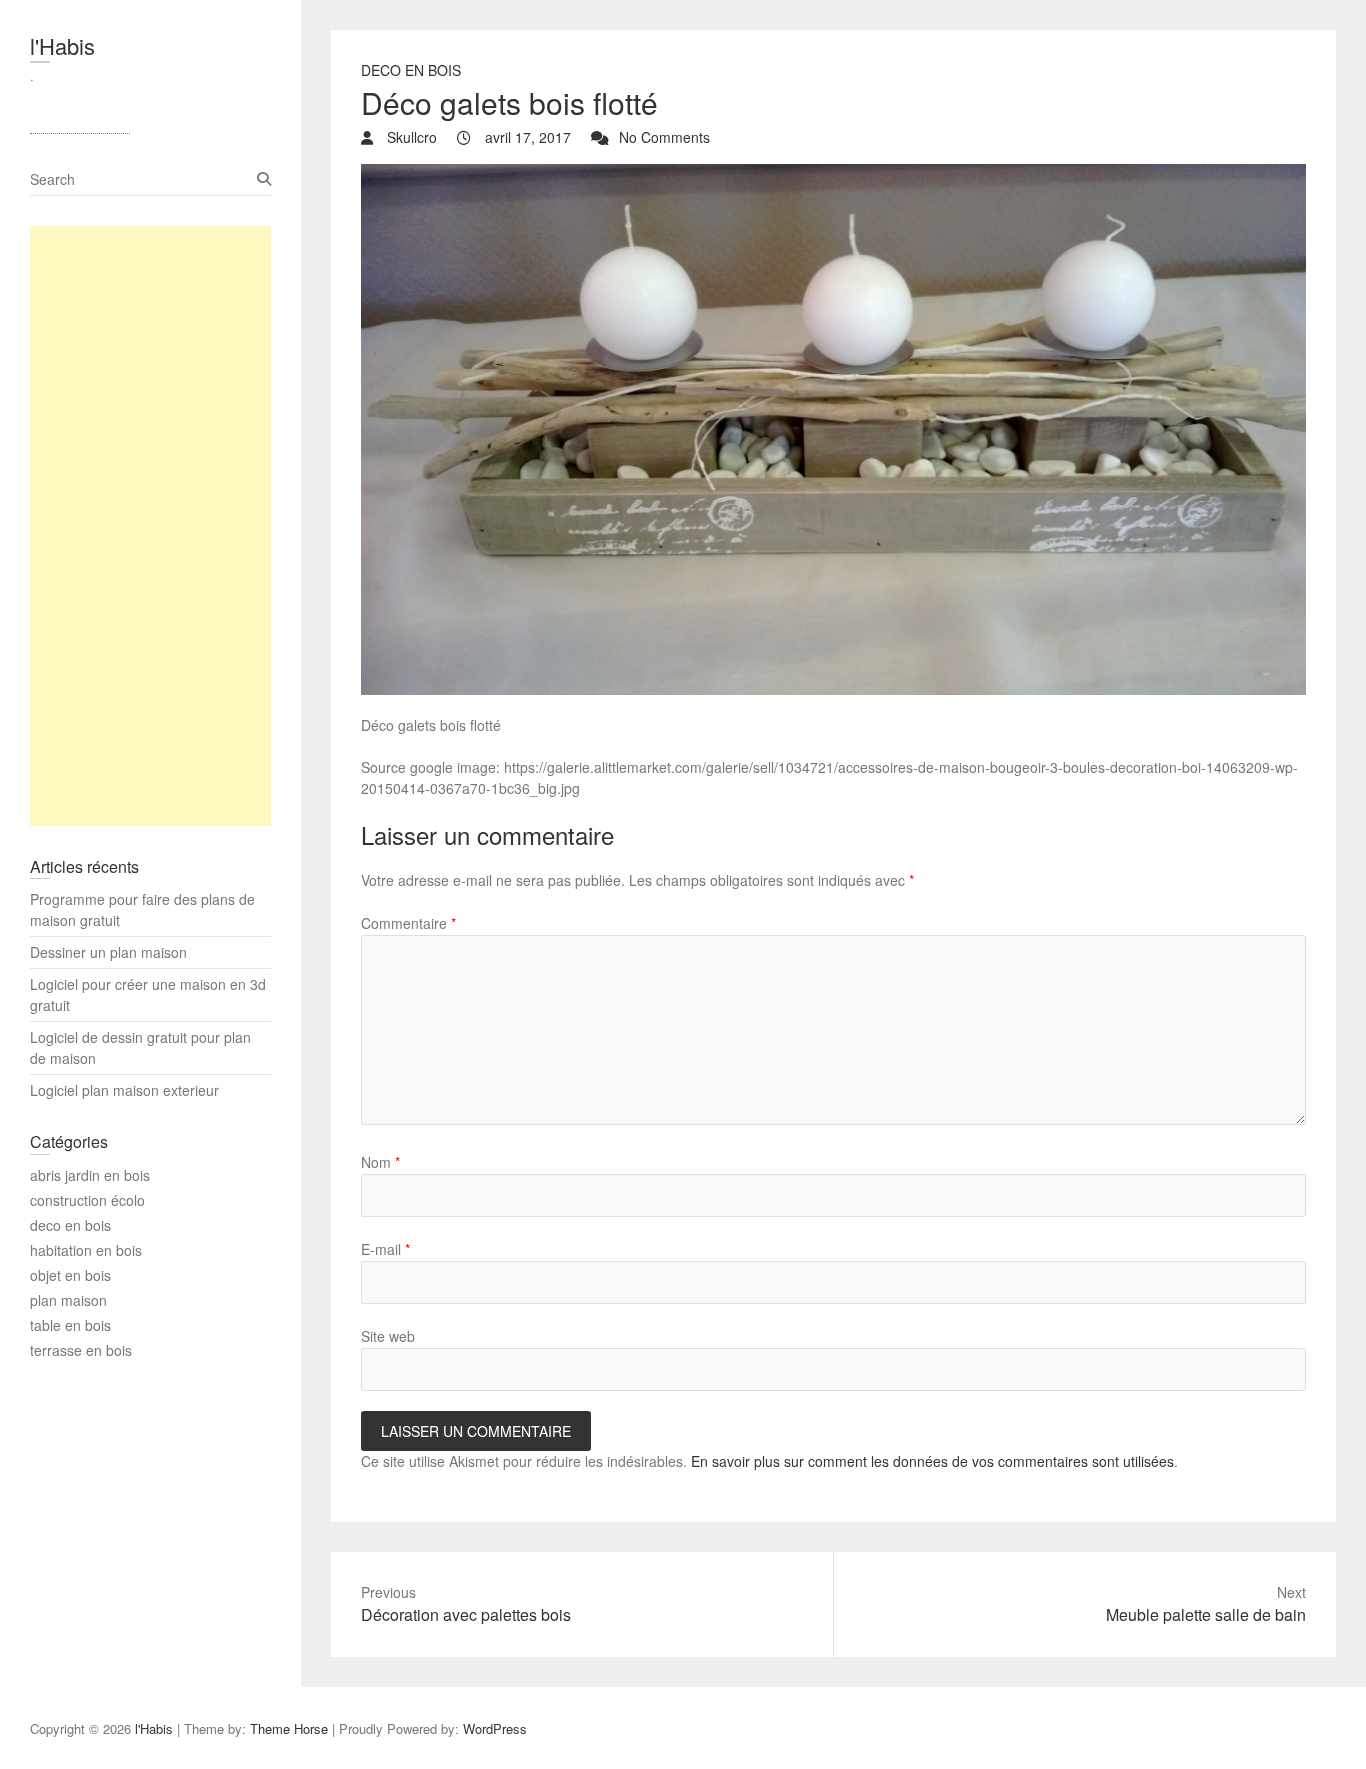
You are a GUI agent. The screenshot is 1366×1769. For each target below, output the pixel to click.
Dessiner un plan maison (108, 952)
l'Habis (62, 45)
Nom (380, 1162)
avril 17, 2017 (526, 137)
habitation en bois (86, 1250)
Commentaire (408, 923)
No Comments (664, 137)
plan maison (68, 1300)
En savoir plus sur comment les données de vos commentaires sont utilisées (932, 1461)
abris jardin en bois (90, 1175)
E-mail (385, 1249)
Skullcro (410, 137)
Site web (388, 1336)
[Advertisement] (150, 526)
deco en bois (411, 70)
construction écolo (87, 1200)
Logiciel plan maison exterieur (124, 1090)
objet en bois (70, 1275)
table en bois (70, 1325)
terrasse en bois (81, 1350)
